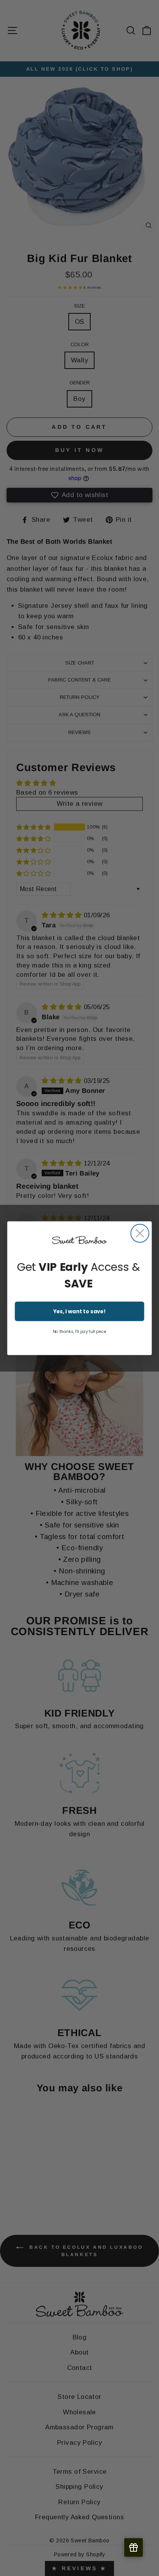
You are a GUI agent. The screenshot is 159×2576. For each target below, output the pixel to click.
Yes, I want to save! (80, 1311)
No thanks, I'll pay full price (80, 1332)
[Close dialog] (140, 1233)
